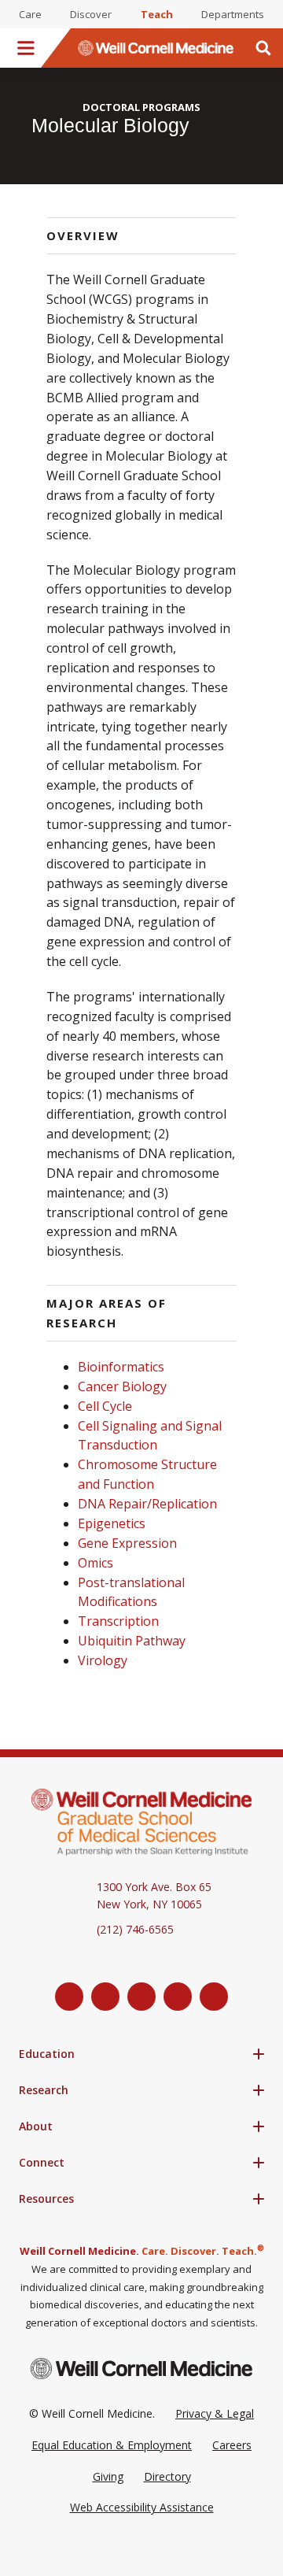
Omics (96, 1563)
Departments (233, 14)
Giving (108, 2476)
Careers (232, 2445)
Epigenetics (112, 1523)
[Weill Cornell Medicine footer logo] (141, 2369)
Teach (157, 14)
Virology (103, 1660)
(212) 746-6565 (135, 1929)
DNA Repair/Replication (147, 1504)
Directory (167, 2476)
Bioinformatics (121, 1367)
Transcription (118, 1621)
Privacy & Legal (215, 2413)
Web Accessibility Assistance (142, 2507)
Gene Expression (127, 1543)
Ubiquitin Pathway (132, 1641)
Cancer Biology (122, 1386)
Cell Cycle (105, 1406)
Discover (91, 14)
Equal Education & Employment (112, 2445)
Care (30, 14)
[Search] (263, 48)
